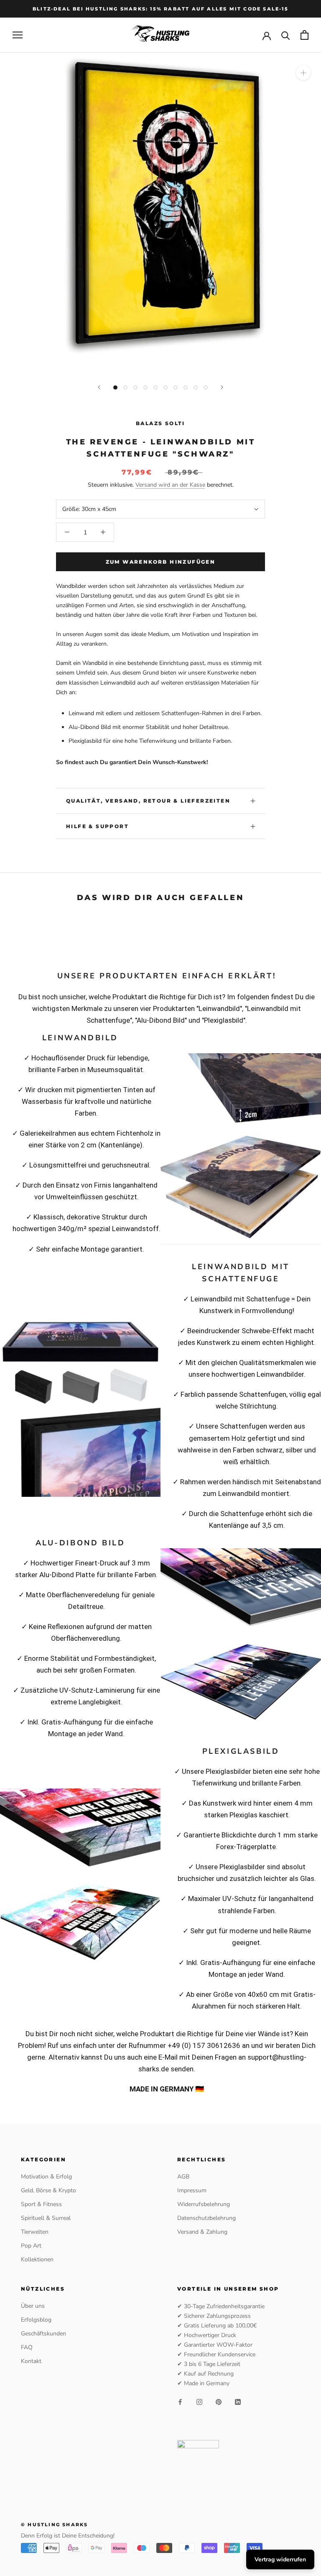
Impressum (192, 2190)
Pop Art (31, 2246)
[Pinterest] (219, 2402)
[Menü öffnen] (18, 35)
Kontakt (31, 2361)
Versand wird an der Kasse (170, 485)
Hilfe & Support (97, 826)
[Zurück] (99, 387)
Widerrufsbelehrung (204, 2204)
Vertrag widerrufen (280, 2559)
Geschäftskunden (43, 2334)
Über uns (33, 2306)
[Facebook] (180, 2402)
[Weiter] (222, 387)
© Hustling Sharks (54, 2525)
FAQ (27, 2347)
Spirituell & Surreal (46, 2218)
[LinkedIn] (238, 2402)
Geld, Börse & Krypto (48, 2190)
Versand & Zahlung (202, 2232)
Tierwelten (35, 2232)
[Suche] (286, 35)
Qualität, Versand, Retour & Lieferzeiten (148, 801)
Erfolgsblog (36, 2320)
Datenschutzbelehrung (206, 2218)
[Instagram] (199, 2402)
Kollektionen (37, 2259)
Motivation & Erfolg (46, 2177)
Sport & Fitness (41, 2204)
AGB (183, 2177)
